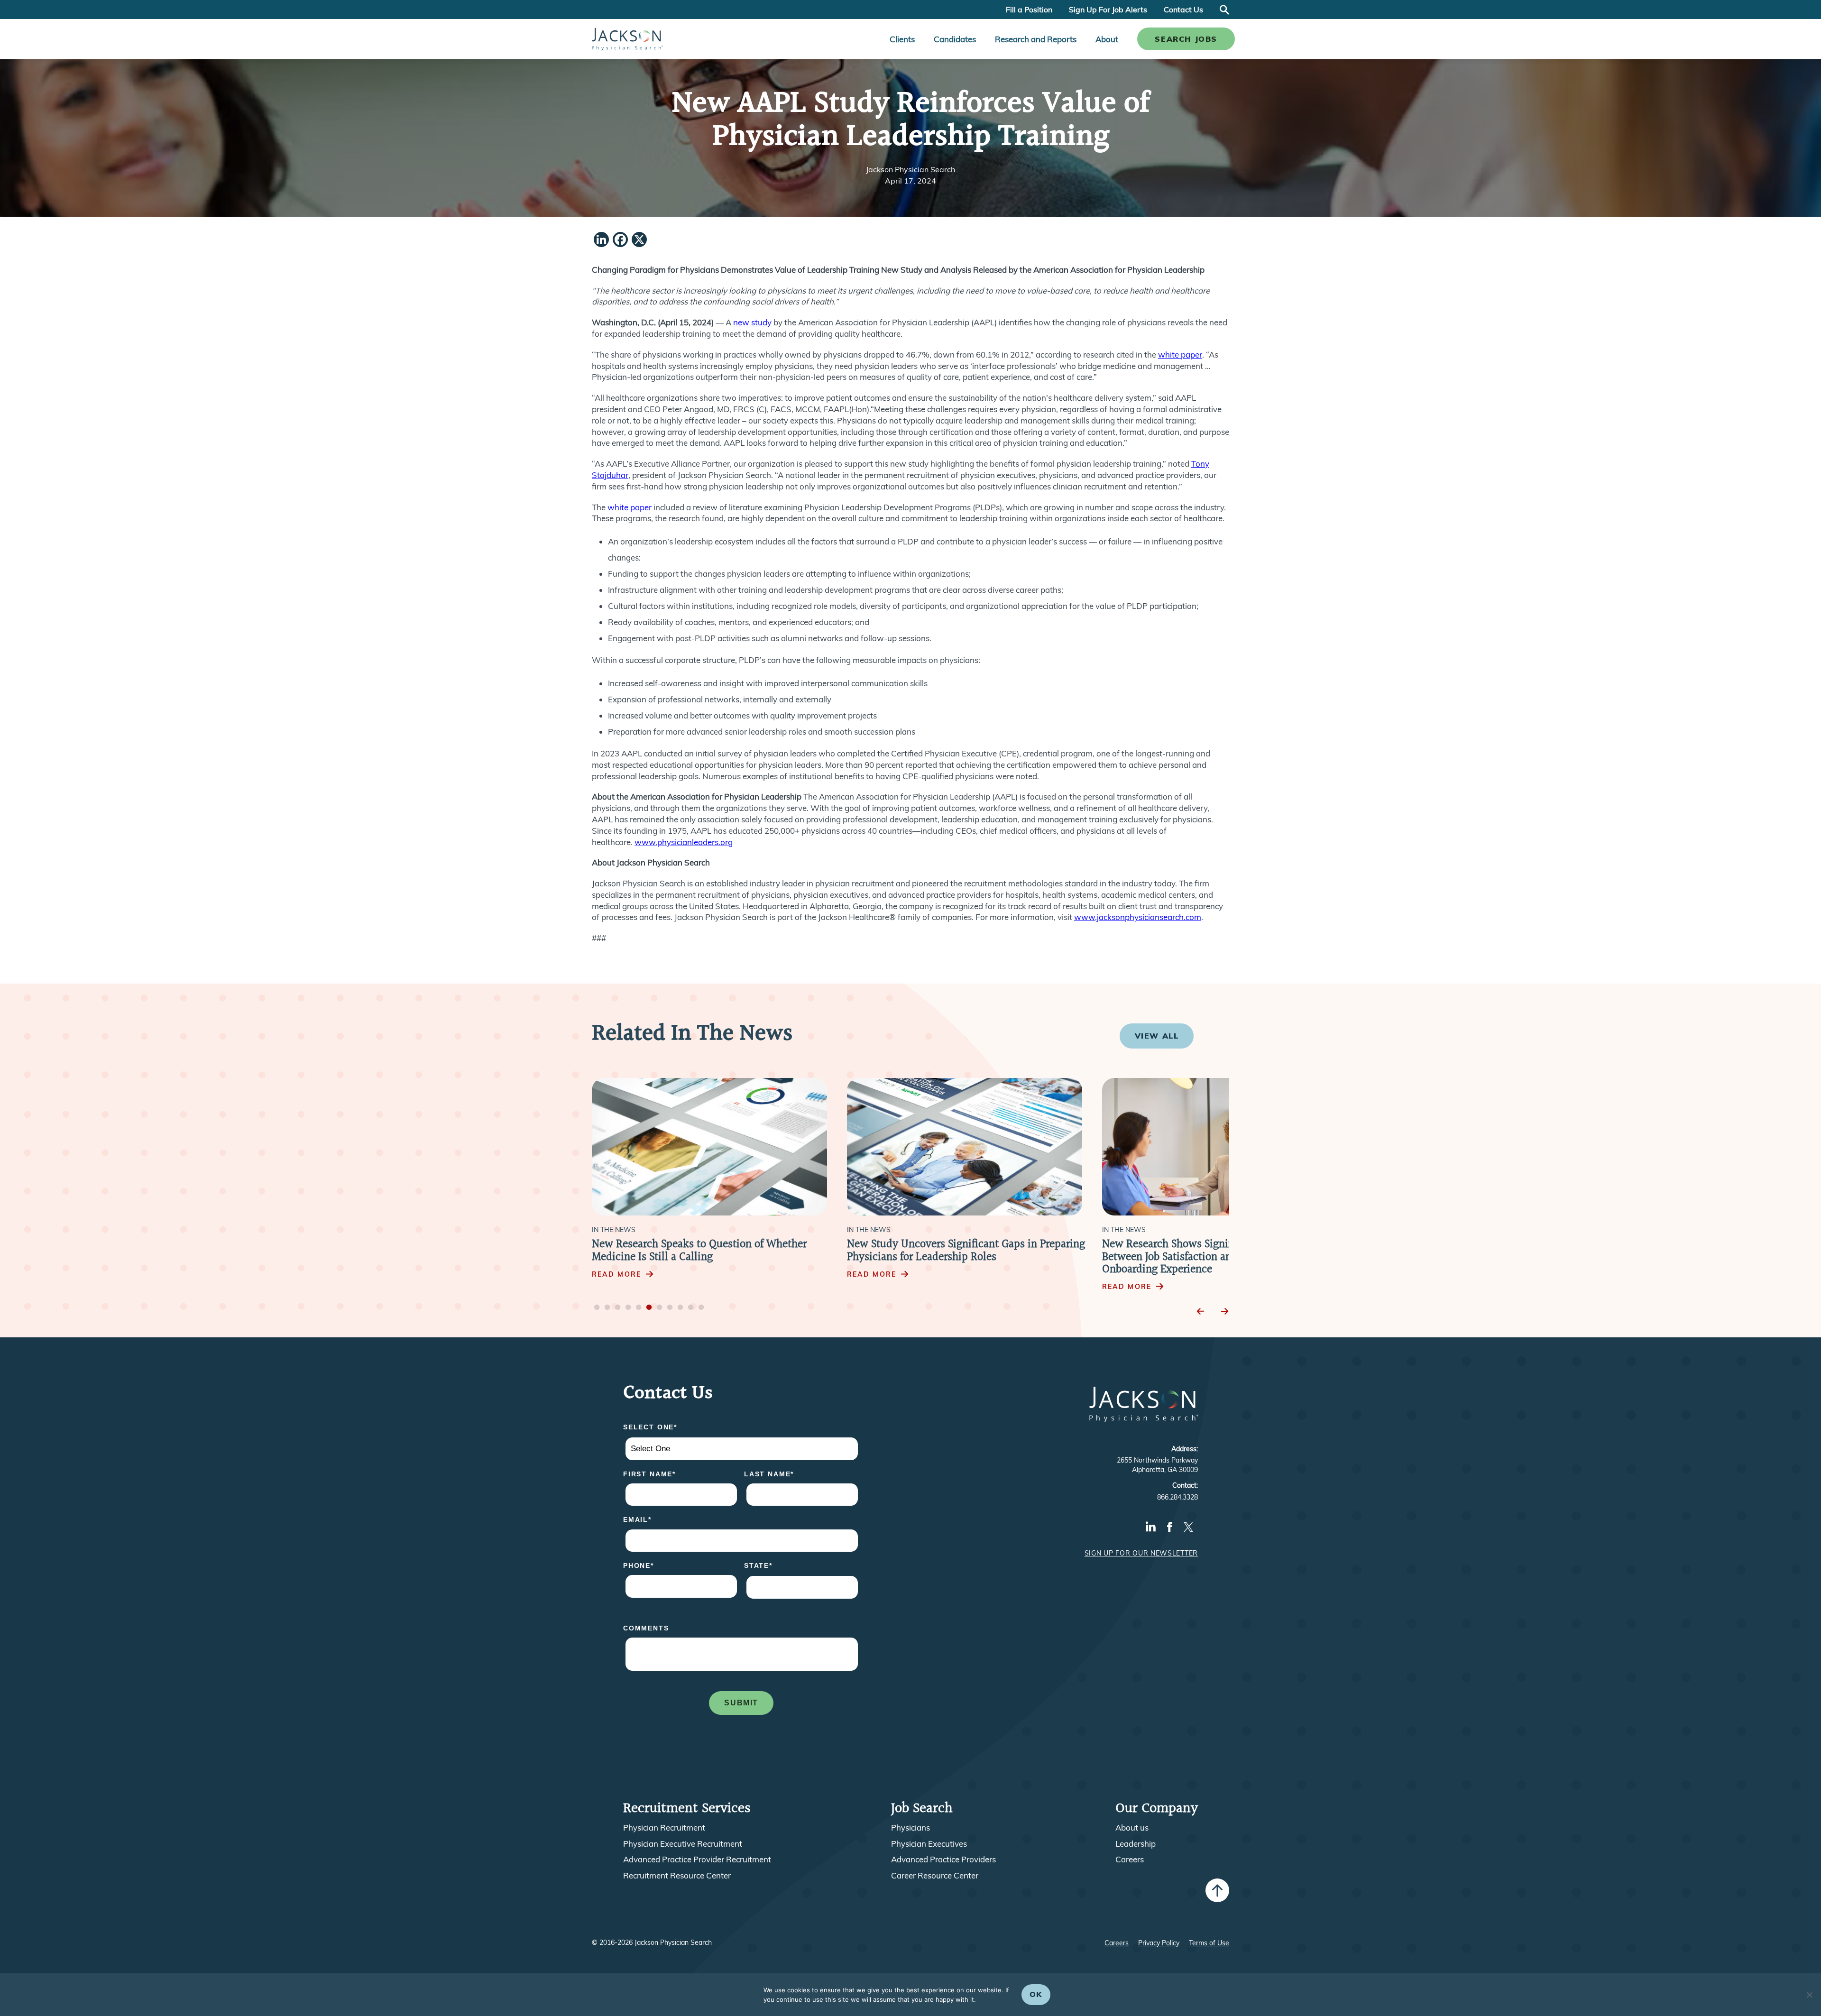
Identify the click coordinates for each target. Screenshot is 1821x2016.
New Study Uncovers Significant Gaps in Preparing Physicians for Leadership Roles (711, 1251)
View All (1157, 1036)
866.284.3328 (1177, 1497)
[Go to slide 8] (670, 1308)
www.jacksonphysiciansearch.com (1138, 917)
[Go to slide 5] (639, 1308)
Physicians (910, 1828)
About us (1132, 1828)
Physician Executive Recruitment (683, 1844)
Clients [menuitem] (902, 39)
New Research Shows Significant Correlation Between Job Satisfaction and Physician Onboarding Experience (951, 1257)
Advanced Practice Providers (943, 1860)
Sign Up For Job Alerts (1108, 9)
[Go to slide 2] (607, 1308)
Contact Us (1183, 9)
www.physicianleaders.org (684, 842)
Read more (616, 1274)
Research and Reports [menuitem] (1036, 39)
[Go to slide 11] (701, 1308)
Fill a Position (1029, 9)
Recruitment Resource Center (677, 1876)
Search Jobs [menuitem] (1186, 39)
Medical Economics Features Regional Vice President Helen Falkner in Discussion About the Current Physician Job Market (1216, 1257)
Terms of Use (1209, 1943)
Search (1224, 9)
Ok (1036, 1994)
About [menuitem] (1107, 39)
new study (752, 322)
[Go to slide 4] (628, 1308)
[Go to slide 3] (618, 1308)
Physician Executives (929, 1844)
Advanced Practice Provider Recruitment (697, 1860)
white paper (1180, 354)
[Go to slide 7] (660, 1308)
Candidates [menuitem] (955, 39)
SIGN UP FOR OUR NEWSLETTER (1141, 1553)
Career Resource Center (935, 1876)
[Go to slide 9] (681, 1308)
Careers (1130, 1860)
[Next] (1224, 1312)
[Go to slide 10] (691, 1308)
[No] (1809, 1995)
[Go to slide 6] (649, 1308)
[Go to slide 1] (597, 1308)
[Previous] (1201, 1312)
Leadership (1136, 1844)
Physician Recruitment (664, 1828)
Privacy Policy (1159, 1943)
